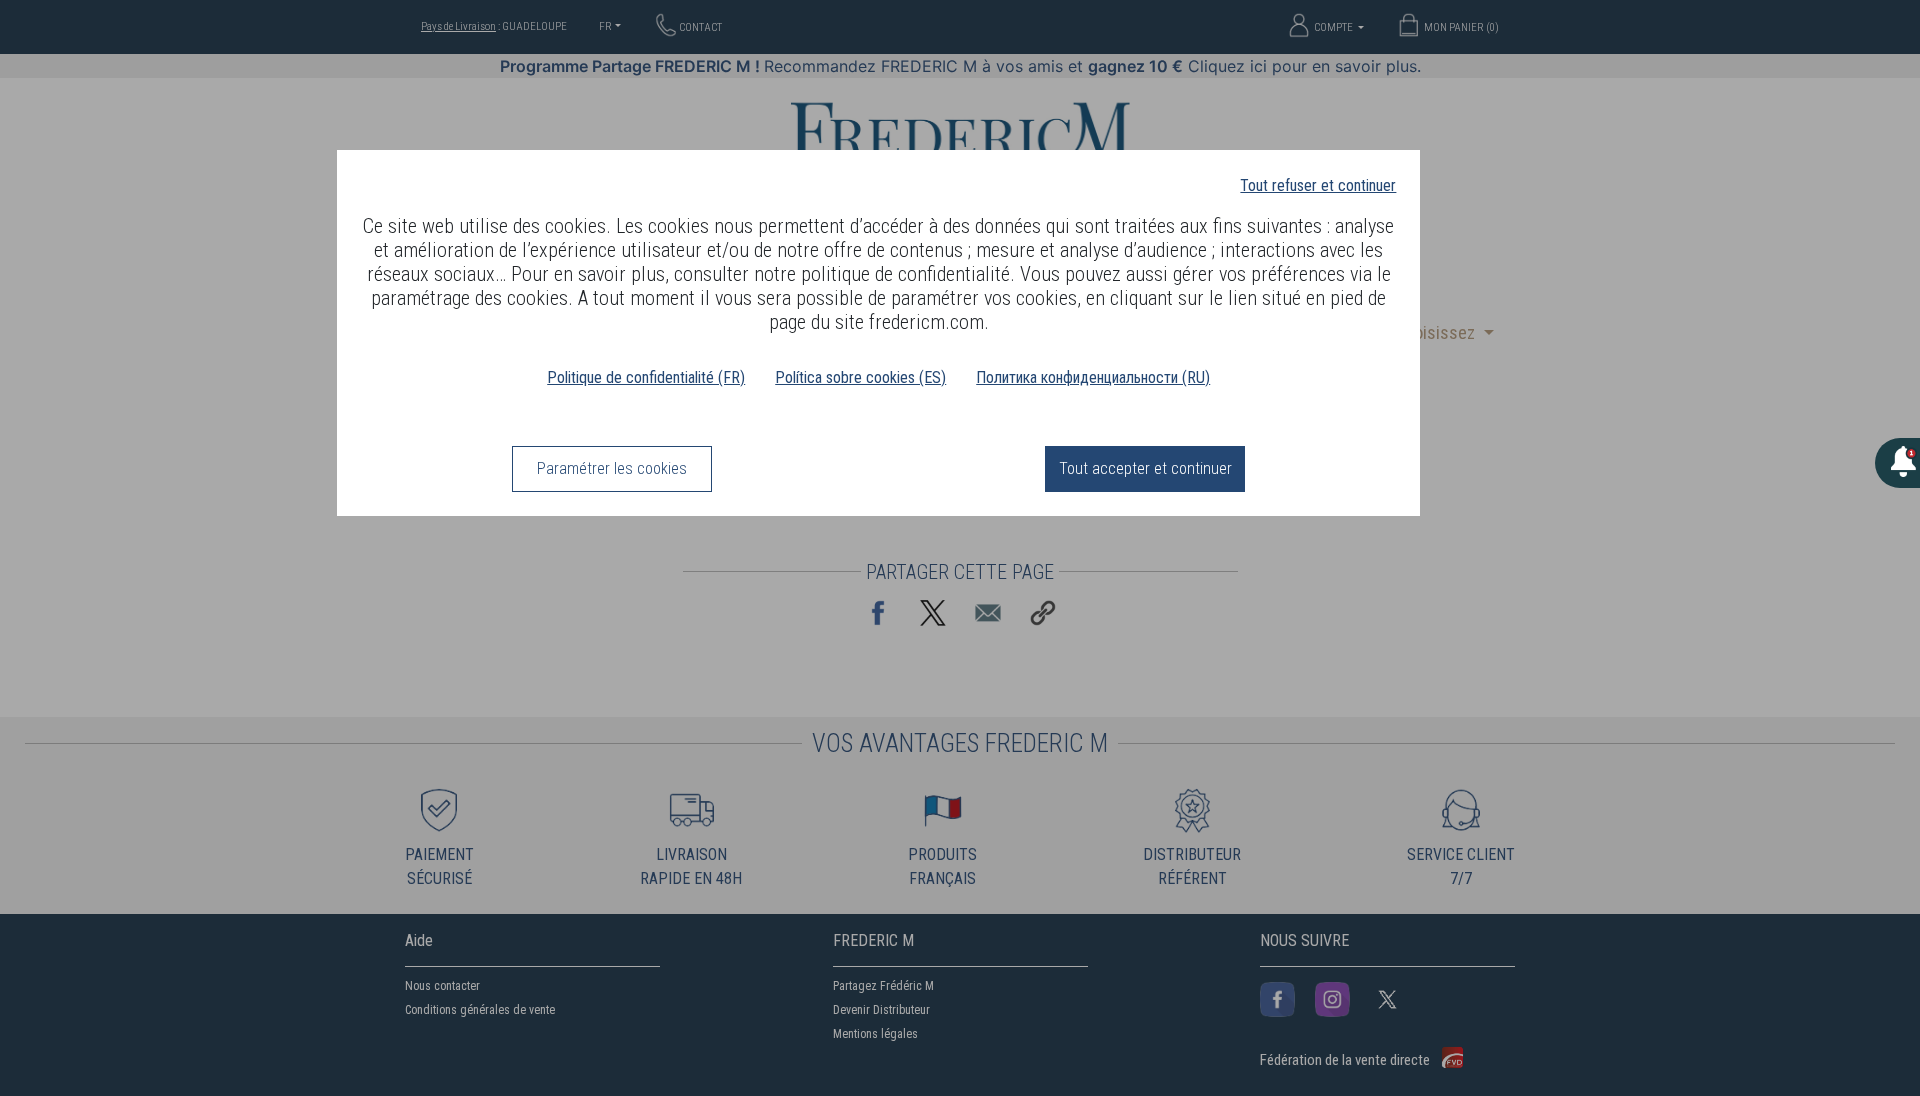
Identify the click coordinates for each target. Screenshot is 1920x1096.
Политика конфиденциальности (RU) (1093, 377)
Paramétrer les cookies (612, 468)
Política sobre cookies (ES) (860, 377)
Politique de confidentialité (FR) (646, 377)
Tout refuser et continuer (1318, 185)
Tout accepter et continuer (1145, 468)
